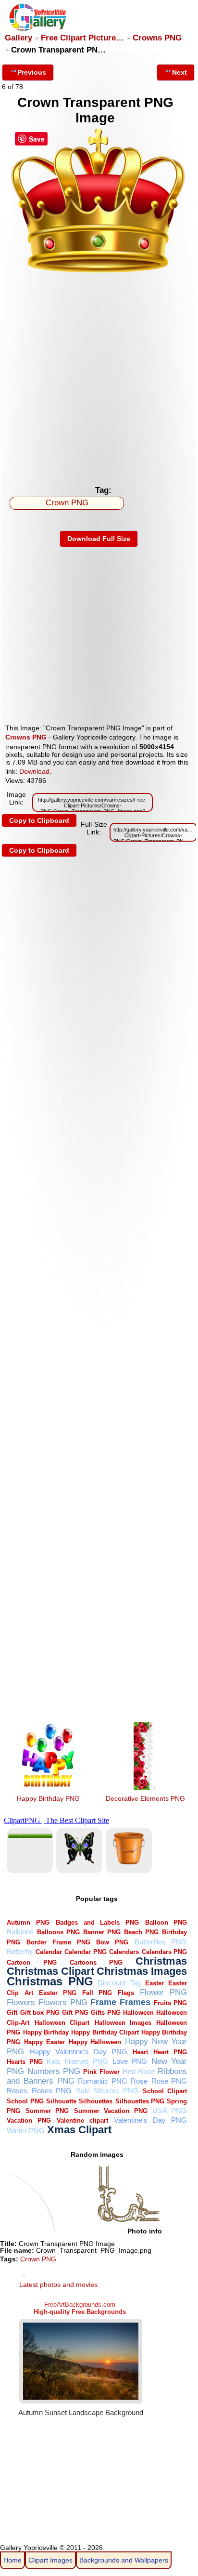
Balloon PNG (166, 1922)
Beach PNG (141, 1932)
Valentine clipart (82, 2120)
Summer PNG (47, 2111)
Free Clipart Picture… (82, 38)
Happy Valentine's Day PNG (79, 2052)
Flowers (21, 2002)
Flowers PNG (63, 2002)
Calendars (124, 1952)
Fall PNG (97, 1993)
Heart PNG (170, 2052)
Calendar (49, 1952)
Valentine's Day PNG (150, 2120)
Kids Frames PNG (77, 2061)
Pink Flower (101, 2072)
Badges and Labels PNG (97, 1922)
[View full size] (99, 272)
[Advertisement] (99, 377)
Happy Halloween (95, 2042)
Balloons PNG (58, 1932)
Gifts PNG (105, 2013)
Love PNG (130, 2061)
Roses (17, 2091)
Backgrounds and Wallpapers (124, 2560)
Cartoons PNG (96, 1962)
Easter (155, 1983)
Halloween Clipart (62, 2023)
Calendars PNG (165, 1952)
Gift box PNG (40, 2013)
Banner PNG (102, 1932)
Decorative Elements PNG (145, 1798)
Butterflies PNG (161, 1942)
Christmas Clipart (50, 1971)
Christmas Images (142, 1971)
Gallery (19, 38)
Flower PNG (163, 1992)
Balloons (20, 1932)
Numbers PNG (54, 2071)
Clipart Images (50, 2560)
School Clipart (165, 2091)
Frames (135, 2002)
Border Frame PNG (58, 1942)
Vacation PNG (29, 2120)
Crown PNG (67, 503)
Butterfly (20, 1951)
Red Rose (139, 2071)
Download (34, 771)
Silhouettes (96, 2101)
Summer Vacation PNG (111, 2111)
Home (12, 2560)
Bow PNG (112, 1942)
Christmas (161, 1961)
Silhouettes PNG (140, 2101)
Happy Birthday (46, 2032)
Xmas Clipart (79, 2130)
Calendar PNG (86, 1952)
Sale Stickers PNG (107, 2091)
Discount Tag (119, 1983)
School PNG (25, 2101)
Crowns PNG (157, 38)
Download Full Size (99, 539)
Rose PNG (169, 2081)
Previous (32, 72)
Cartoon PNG (31, 1962)
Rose (139, 2081)
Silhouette (61, 2101)
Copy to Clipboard (39, 820)
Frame (103, 2002)
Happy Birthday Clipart (105, 2032)
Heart (140, 2052)
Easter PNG (58, 1993)
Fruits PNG (171, 2003)
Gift (12, 2013)
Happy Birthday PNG (48, 1798)
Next (179, 72)
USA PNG (170, 2110)
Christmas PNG (50, 1982)
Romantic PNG (103, 2081)
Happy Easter (44, 2042)
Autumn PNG (28, 1922)
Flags (126, 1993)
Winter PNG (26, 2131)
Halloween (138, 2013)
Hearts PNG (25, 2062)
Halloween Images (123, 2023)
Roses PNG (52, 2091)
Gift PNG (75, 2013)
